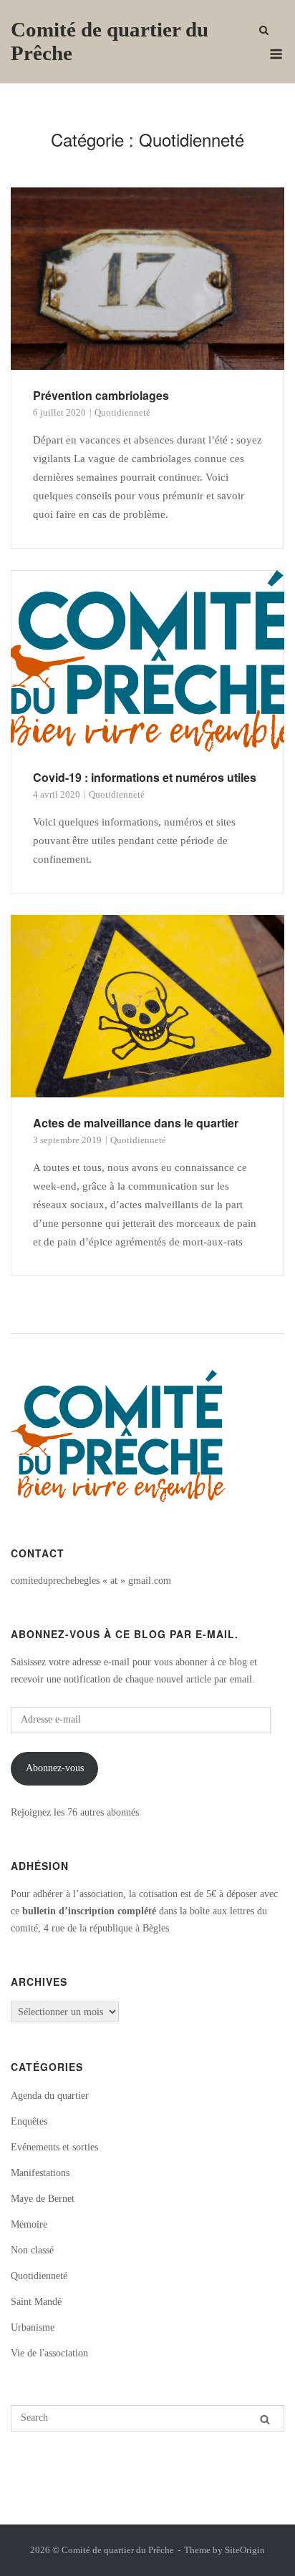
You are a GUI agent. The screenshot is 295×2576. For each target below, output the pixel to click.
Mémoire (29, 2224)
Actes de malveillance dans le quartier (136, 1123)
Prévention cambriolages (101, 395)
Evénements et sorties (54, 2147)
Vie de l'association (49, 2353)
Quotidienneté (122, 412)
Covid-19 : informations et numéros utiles (145, 777)
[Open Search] (264, 31)
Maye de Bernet (43, 2199)
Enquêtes (29, 2121)
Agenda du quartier (50, 2096)
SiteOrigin (245, 2550)
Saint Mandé (36, 2302)
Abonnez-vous (55, 1768)
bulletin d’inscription (68, 1911)
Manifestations (40, 2173)
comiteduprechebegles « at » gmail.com (91, 1581)
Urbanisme (33, 2327)
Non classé (32, 2250)
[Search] (265, 2419)
